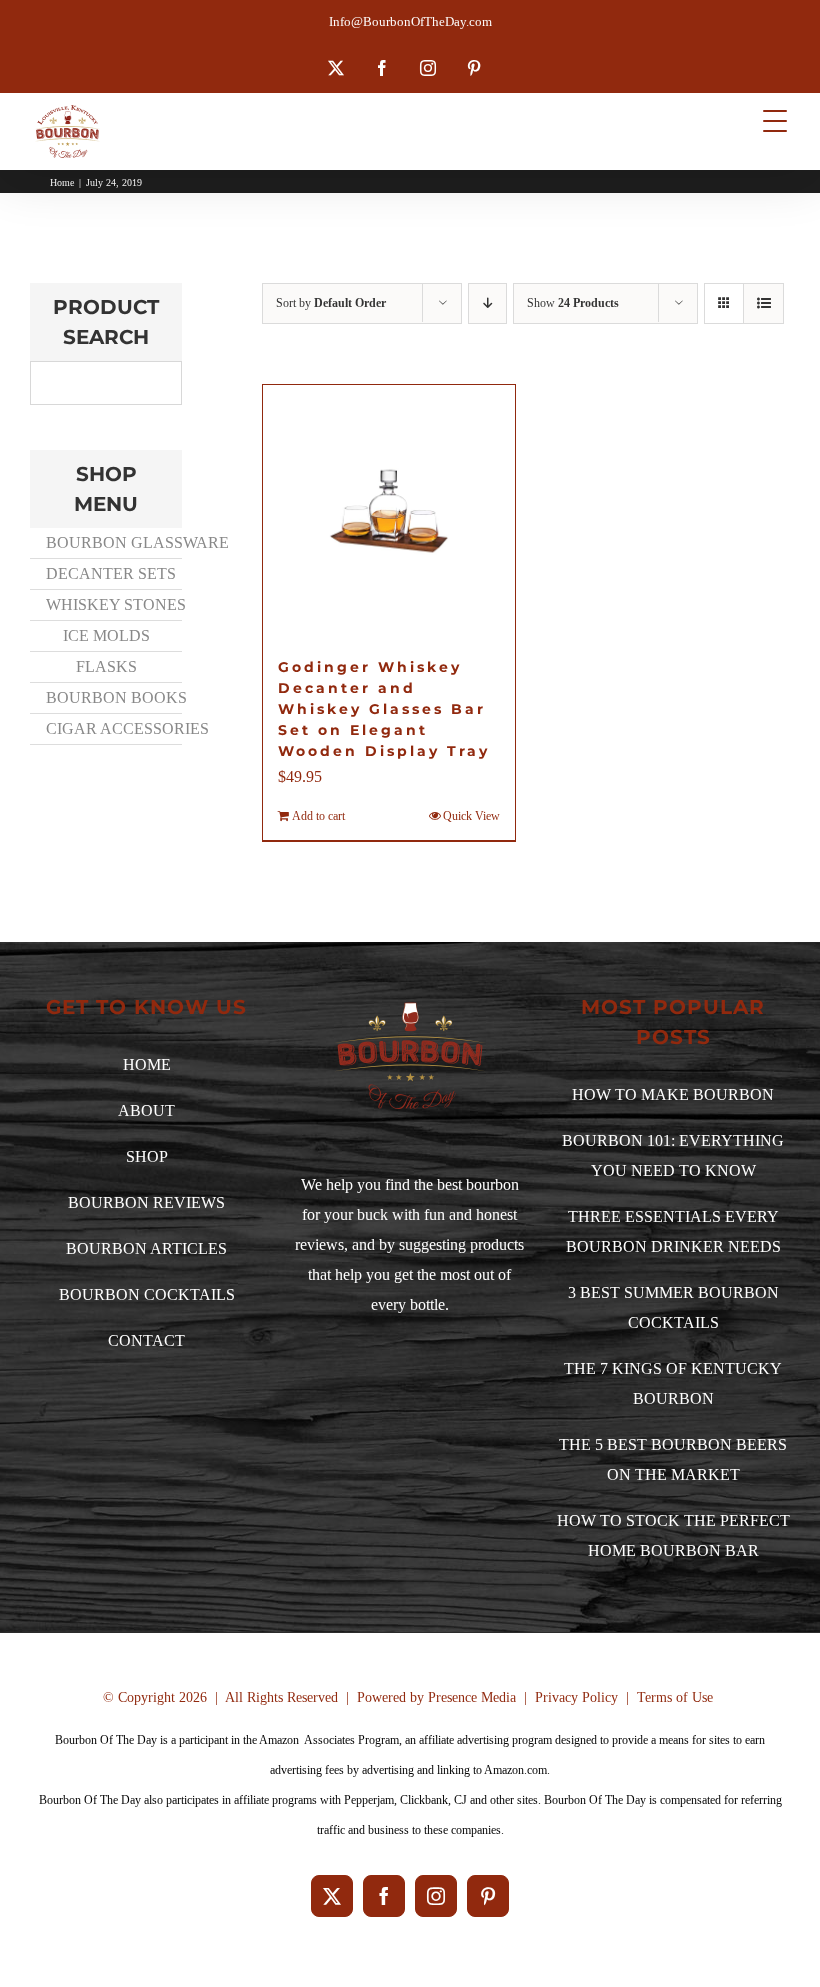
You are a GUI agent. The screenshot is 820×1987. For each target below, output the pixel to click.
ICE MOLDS (106, 635)
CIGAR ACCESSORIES (113, 728)
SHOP (147, 1156)
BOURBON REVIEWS (146, 1202)
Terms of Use (675, 1697)
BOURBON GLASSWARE (113, 542)
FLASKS (106, 666)
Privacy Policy (576, 1697)
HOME (147, 1064)
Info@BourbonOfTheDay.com (410, 21)
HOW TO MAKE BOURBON (673, 1094)
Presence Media (472, 1697)
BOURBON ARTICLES (146, 1248)
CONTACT (146, 1340)
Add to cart (318, 816)
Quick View (471, 816)
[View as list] (763, 303)
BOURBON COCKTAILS (147, 1294)
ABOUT (146, 1110)
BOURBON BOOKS (113, 697)
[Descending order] (487, 303)
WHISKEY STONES (113, 604)
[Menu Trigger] (775, 120)
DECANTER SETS (111, 573)
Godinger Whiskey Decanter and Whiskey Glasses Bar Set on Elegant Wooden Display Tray (384, 709)
